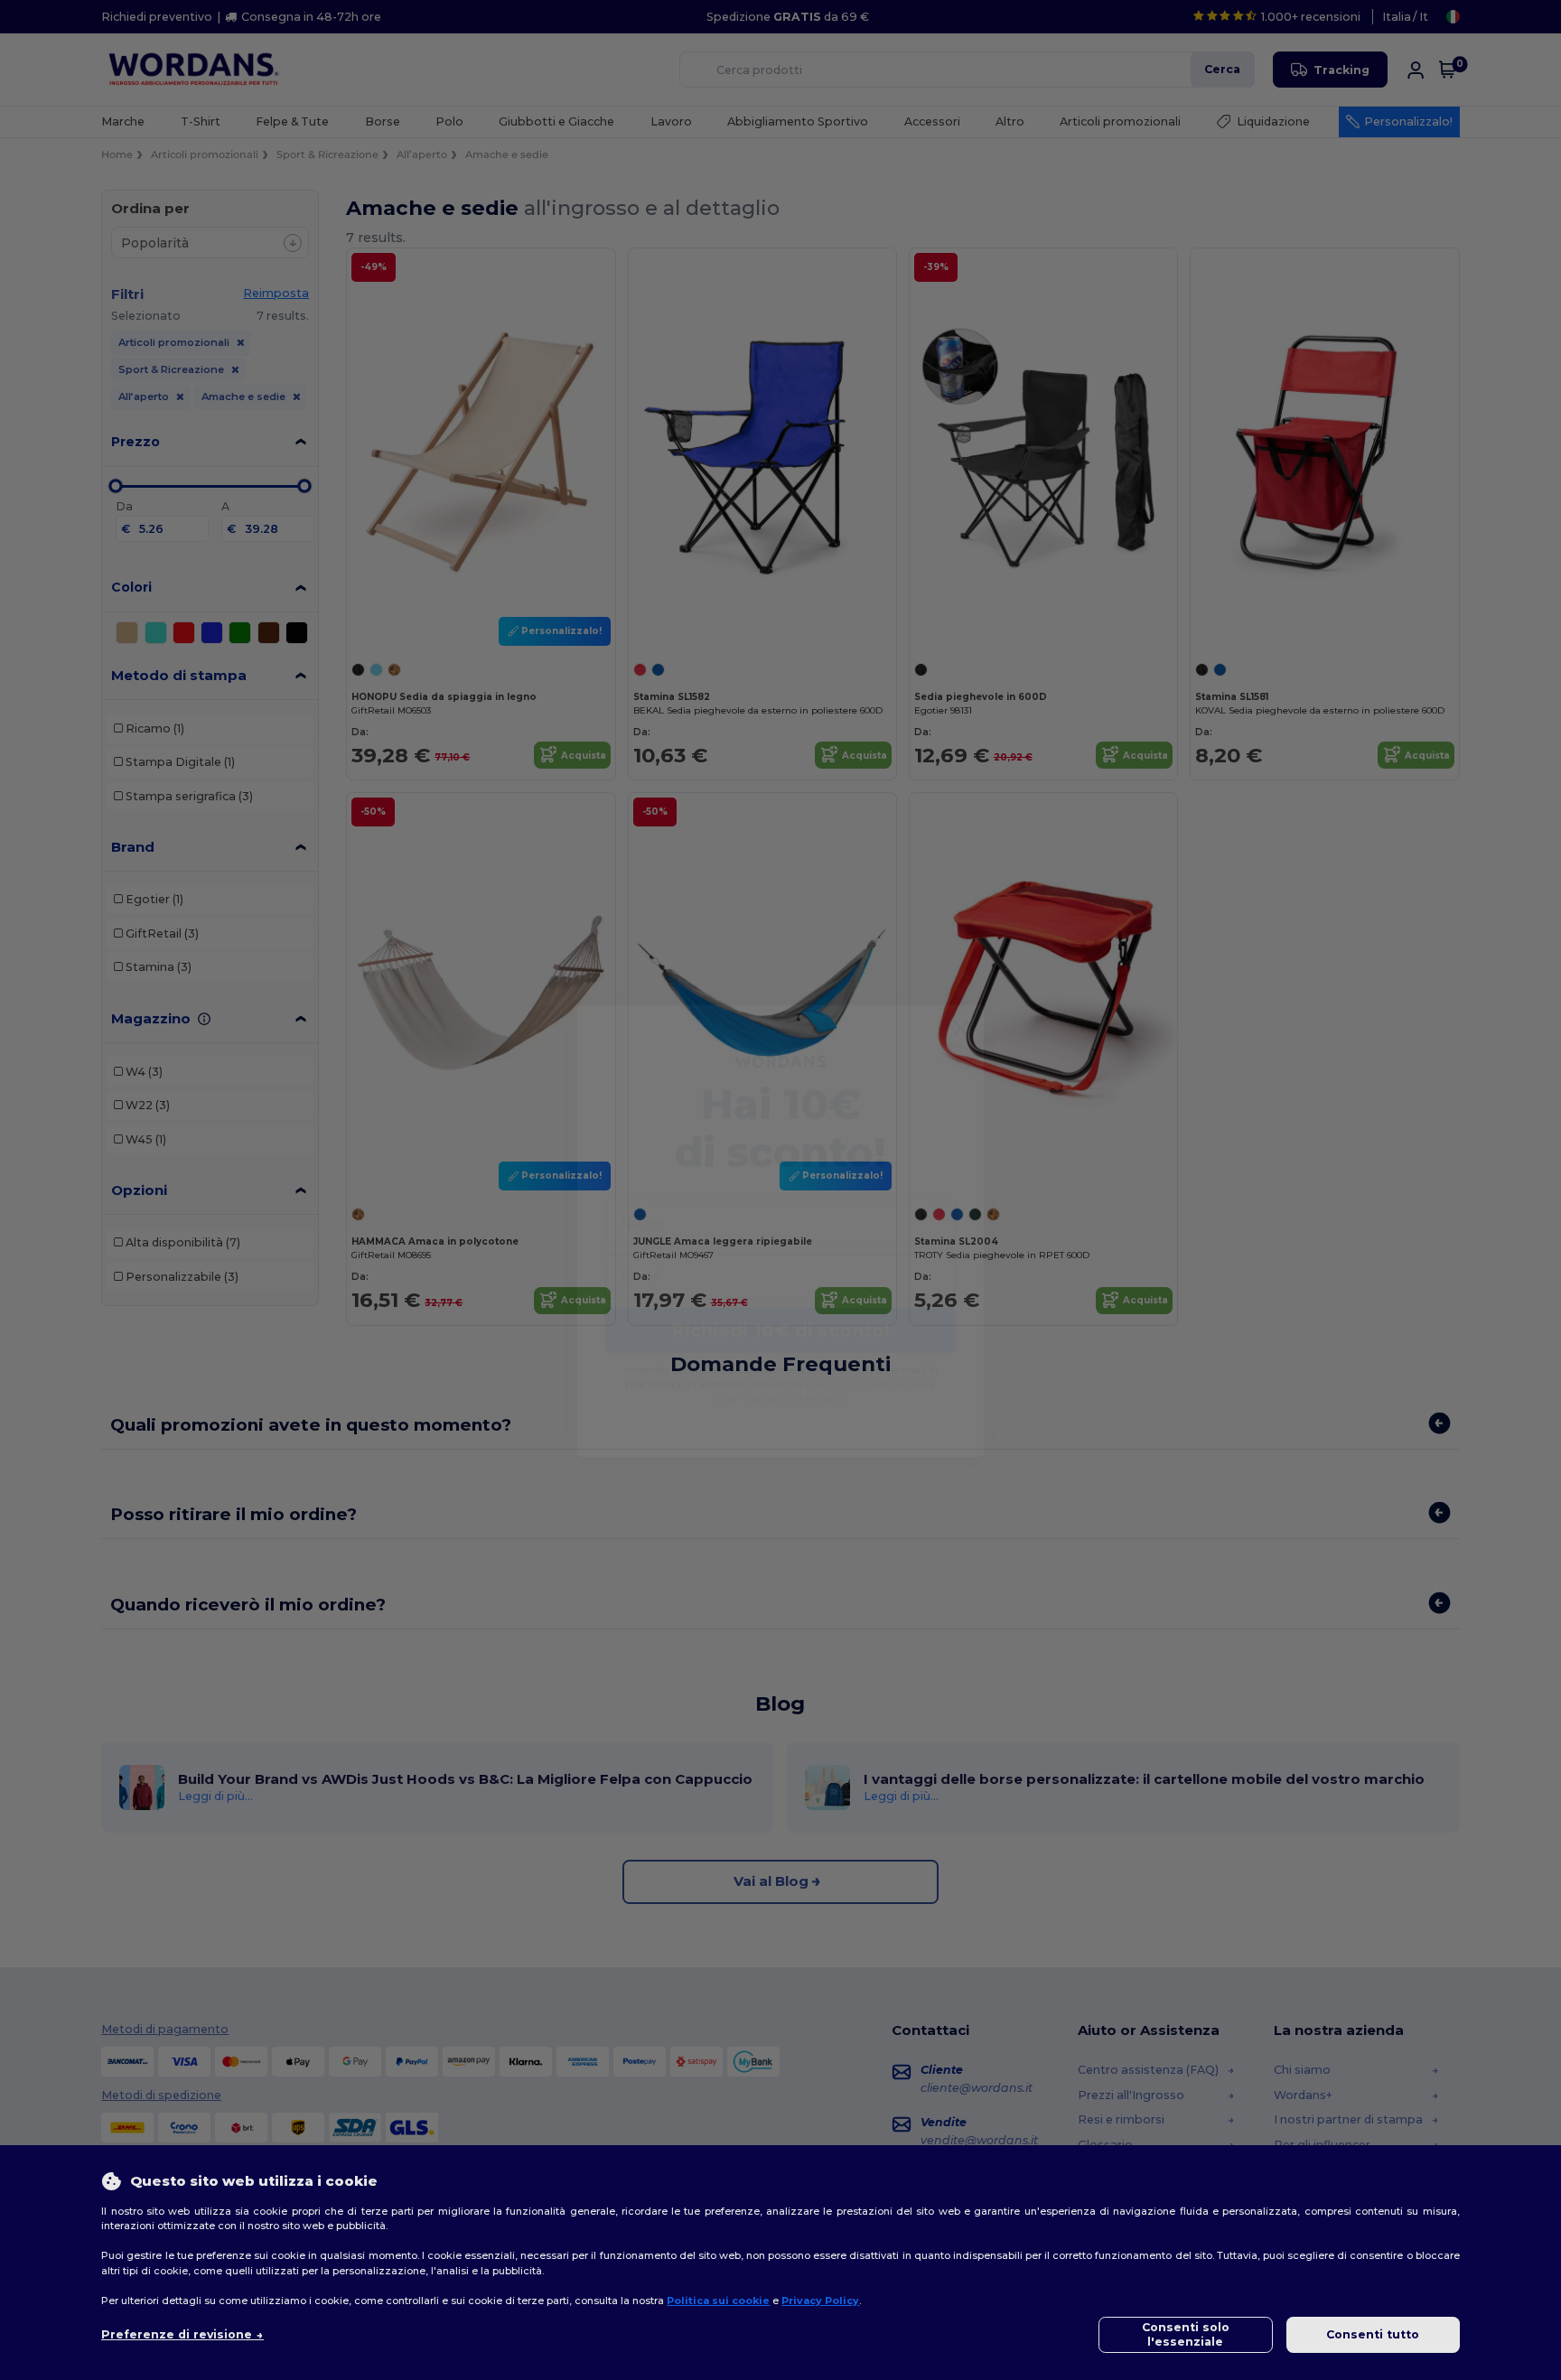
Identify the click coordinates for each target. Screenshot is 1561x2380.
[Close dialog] (961, 988)
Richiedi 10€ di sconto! (780, 1290)
